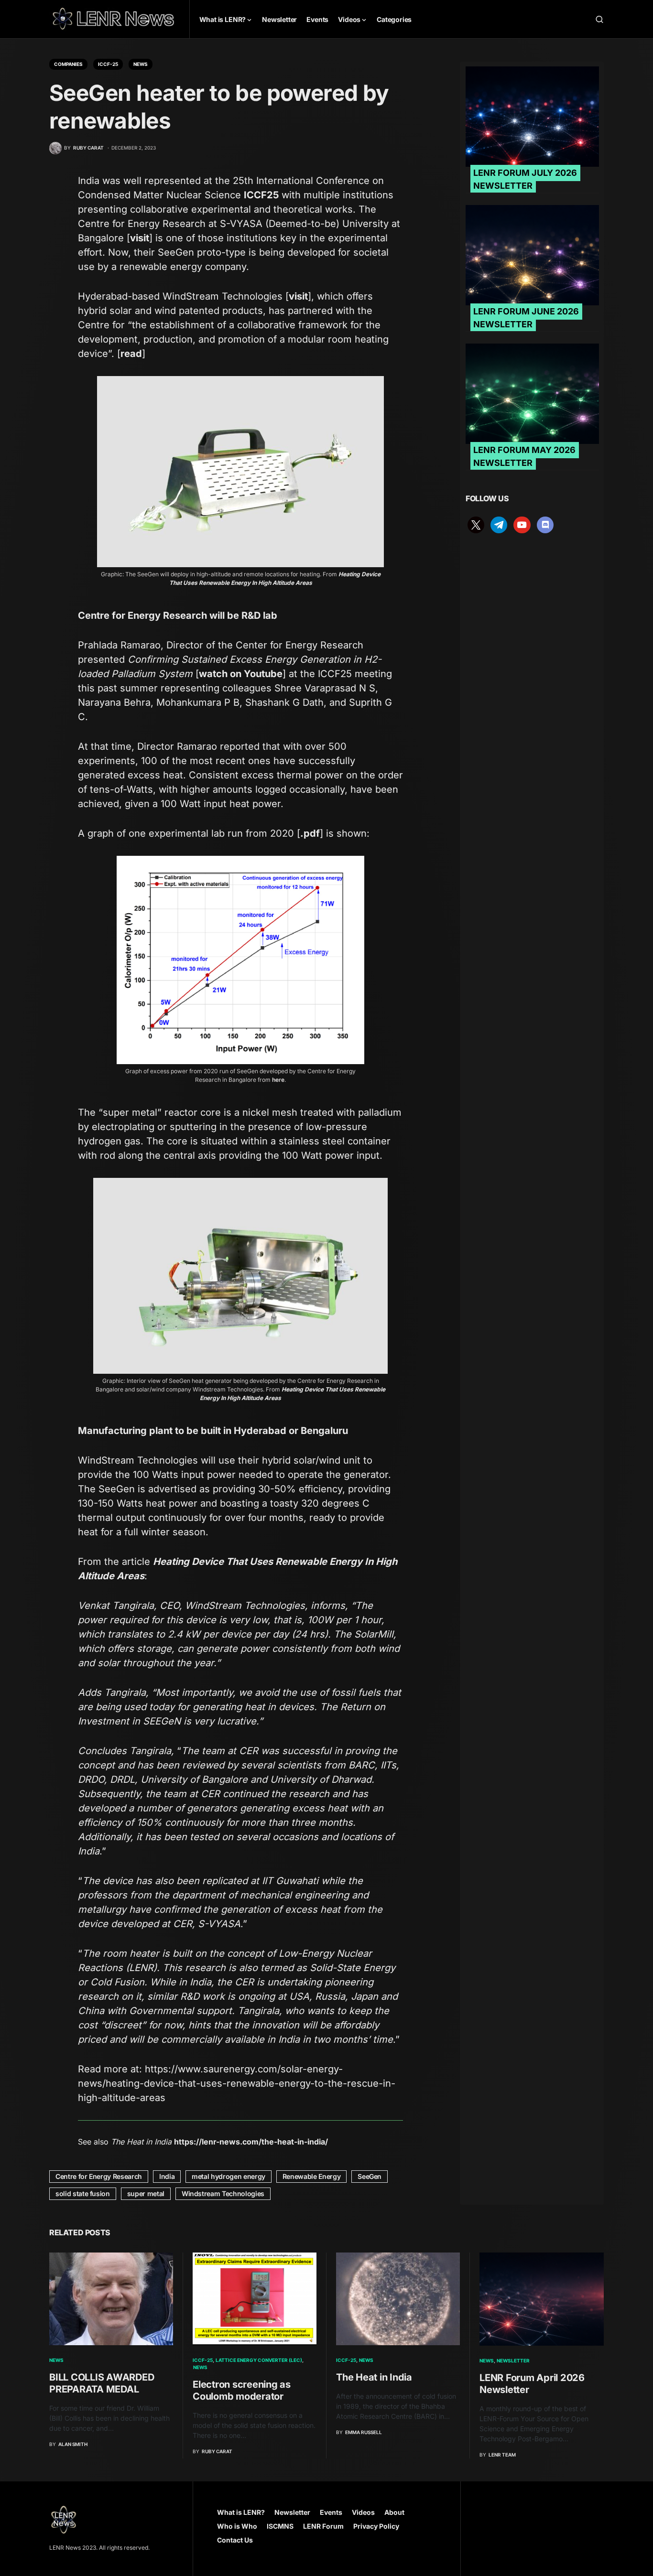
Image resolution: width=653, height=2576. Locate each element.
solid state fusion (83, 2193)
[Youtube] (522, 524)
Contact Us (235, 2540)
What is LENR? (241, 2512)
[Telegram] (499, 524)
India (167, 2176)
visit (140, 238)
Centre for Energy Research (99, 2176)
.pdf (310, 833)
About (394, 2512)
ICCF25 (261, 195)
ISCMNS (280, 2526)
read (131, 354)
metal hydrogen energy (229, 2176)
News (141, 64)
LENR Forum (323, 2526)
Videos (363, 2512)
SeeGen (370, 2176)
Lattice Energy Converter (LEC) (259, 2360)
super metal (146, 2193)
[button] (599, 19)
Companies (68, 64)
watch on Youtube (241, 674)
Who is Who (237, 2526)
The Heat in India (374, 2377)
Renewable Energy (311, 2176)
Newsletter (513, 2360)
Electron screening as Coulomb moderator (242, 2390)
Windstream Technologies (223, 2193)
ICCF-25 (108, 64)
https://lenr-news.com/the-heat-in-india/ (251, 2142)
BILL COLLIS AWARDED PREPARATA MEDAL (102, 2383)
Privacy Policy (376, 2526)
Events (331, 2512)
